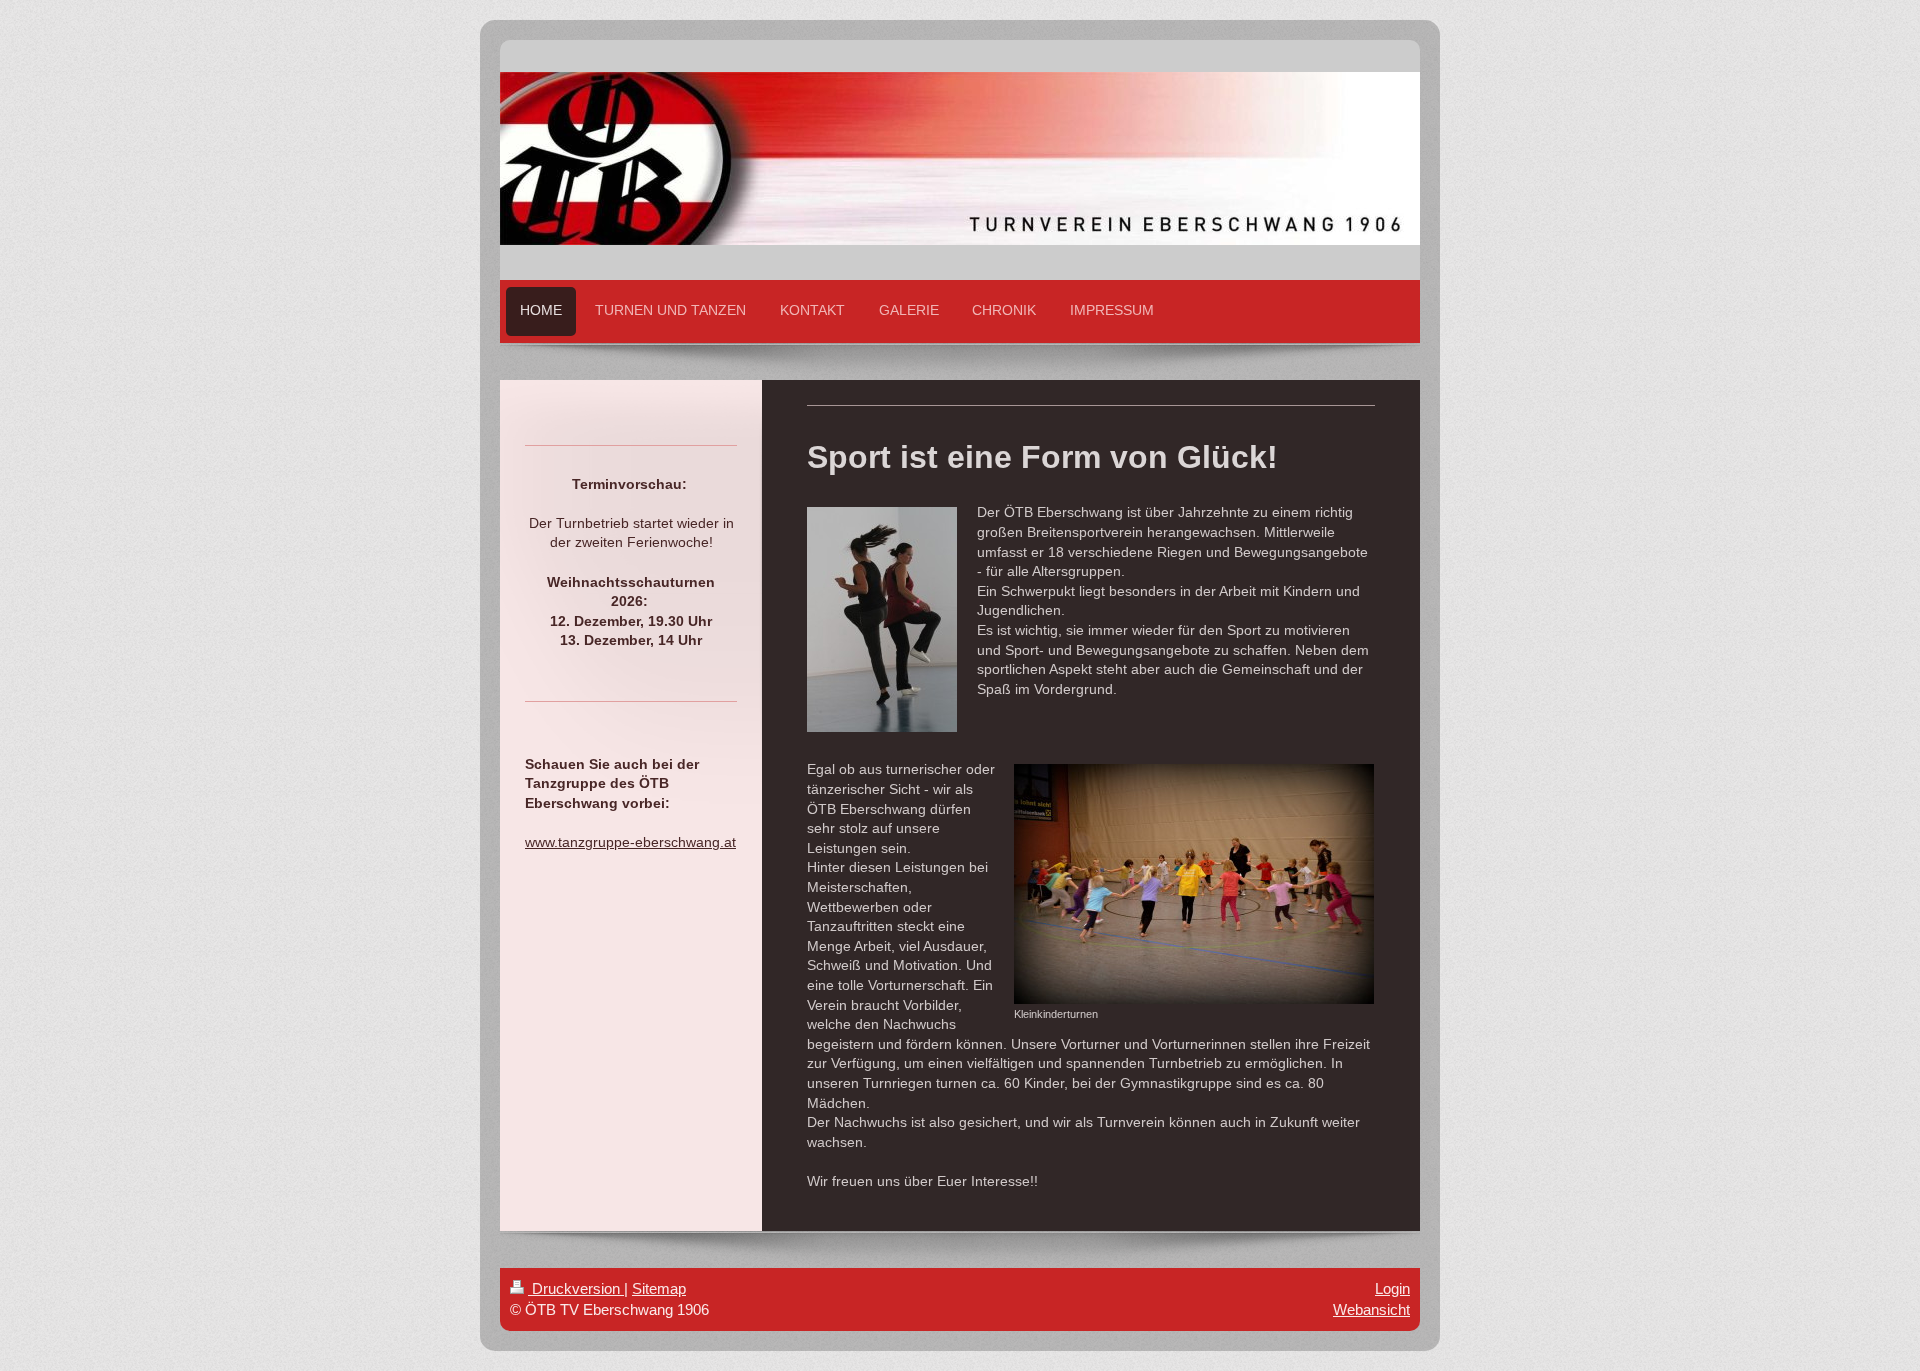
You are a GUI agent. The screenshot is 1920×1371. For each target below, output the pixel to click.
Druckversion (576, 1288)
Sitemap (659, 1288)
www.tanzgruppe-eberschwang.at (630, 842)
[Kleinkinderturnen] (1194, 884)
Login (1392, 1288)
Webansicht (1371, 1309)
